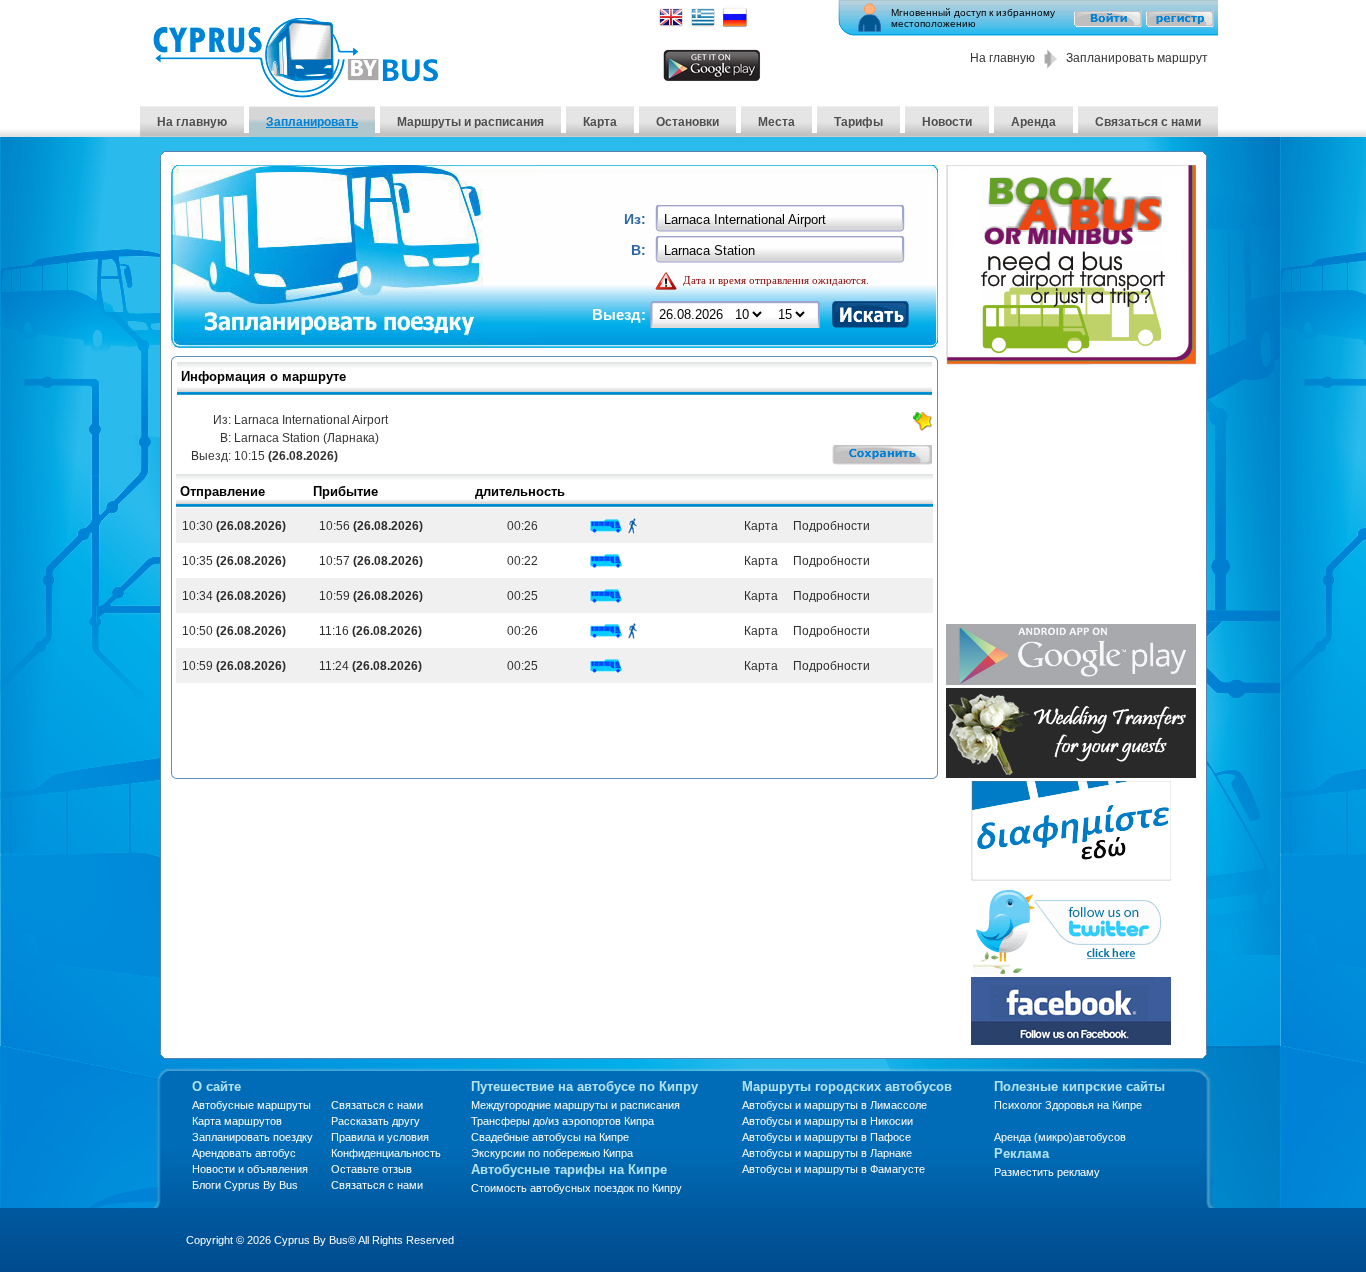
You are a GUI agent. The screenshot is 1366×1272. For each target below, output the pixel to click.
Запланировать (312, 122)
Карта (600, 122)
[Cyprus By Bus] (295, 92)
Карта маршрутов (237, 1121)
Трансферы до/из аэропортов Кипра (562, 1121)
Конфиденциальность (386, 1153)
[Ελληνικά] (703, 23)
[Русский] (735, 23)
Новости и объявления (250, 1169)
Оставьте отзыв (371, 1169)
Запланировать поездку (252, 1137)
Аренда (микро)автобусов (1060, 1137)
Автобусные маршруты (251, 1105)
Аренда (1033, 122)
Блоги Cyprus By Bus (245, 1185)
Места (776, 122)
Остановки (687, 122)
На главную (1002, 58)
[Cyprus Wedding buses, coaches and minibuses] (1071, 772)
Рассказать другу (375, 1121)
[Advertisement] (1071, 496)
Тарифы (858, 122)
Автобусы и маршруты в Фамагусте (833, 1169)
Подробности (830, 526)
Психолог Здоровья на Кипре (1068, 1105)
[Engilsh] (671, 23)
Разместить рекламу (1047, 1172)
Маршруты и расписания (470, 122)
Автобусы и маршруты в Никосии (827, 1121)
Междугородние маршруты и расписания (575, 1105)
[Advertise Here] (1071, 875)
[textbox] (781, 219)
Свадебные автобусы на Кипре (550, 1137)
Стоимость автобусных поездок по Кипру (576, 1188)
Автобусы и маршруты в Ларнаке (827, 1153)
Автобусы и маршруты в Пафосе (826, 1137)
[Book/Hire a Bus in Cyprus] (1071, 359)
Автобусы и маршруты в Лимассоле (834, 1105)
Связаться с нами (1148, 122)
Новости (947, 122)
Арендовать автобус (244, 1153)
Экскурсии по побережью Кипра (552, 1153)
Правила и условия (380, 1137)
